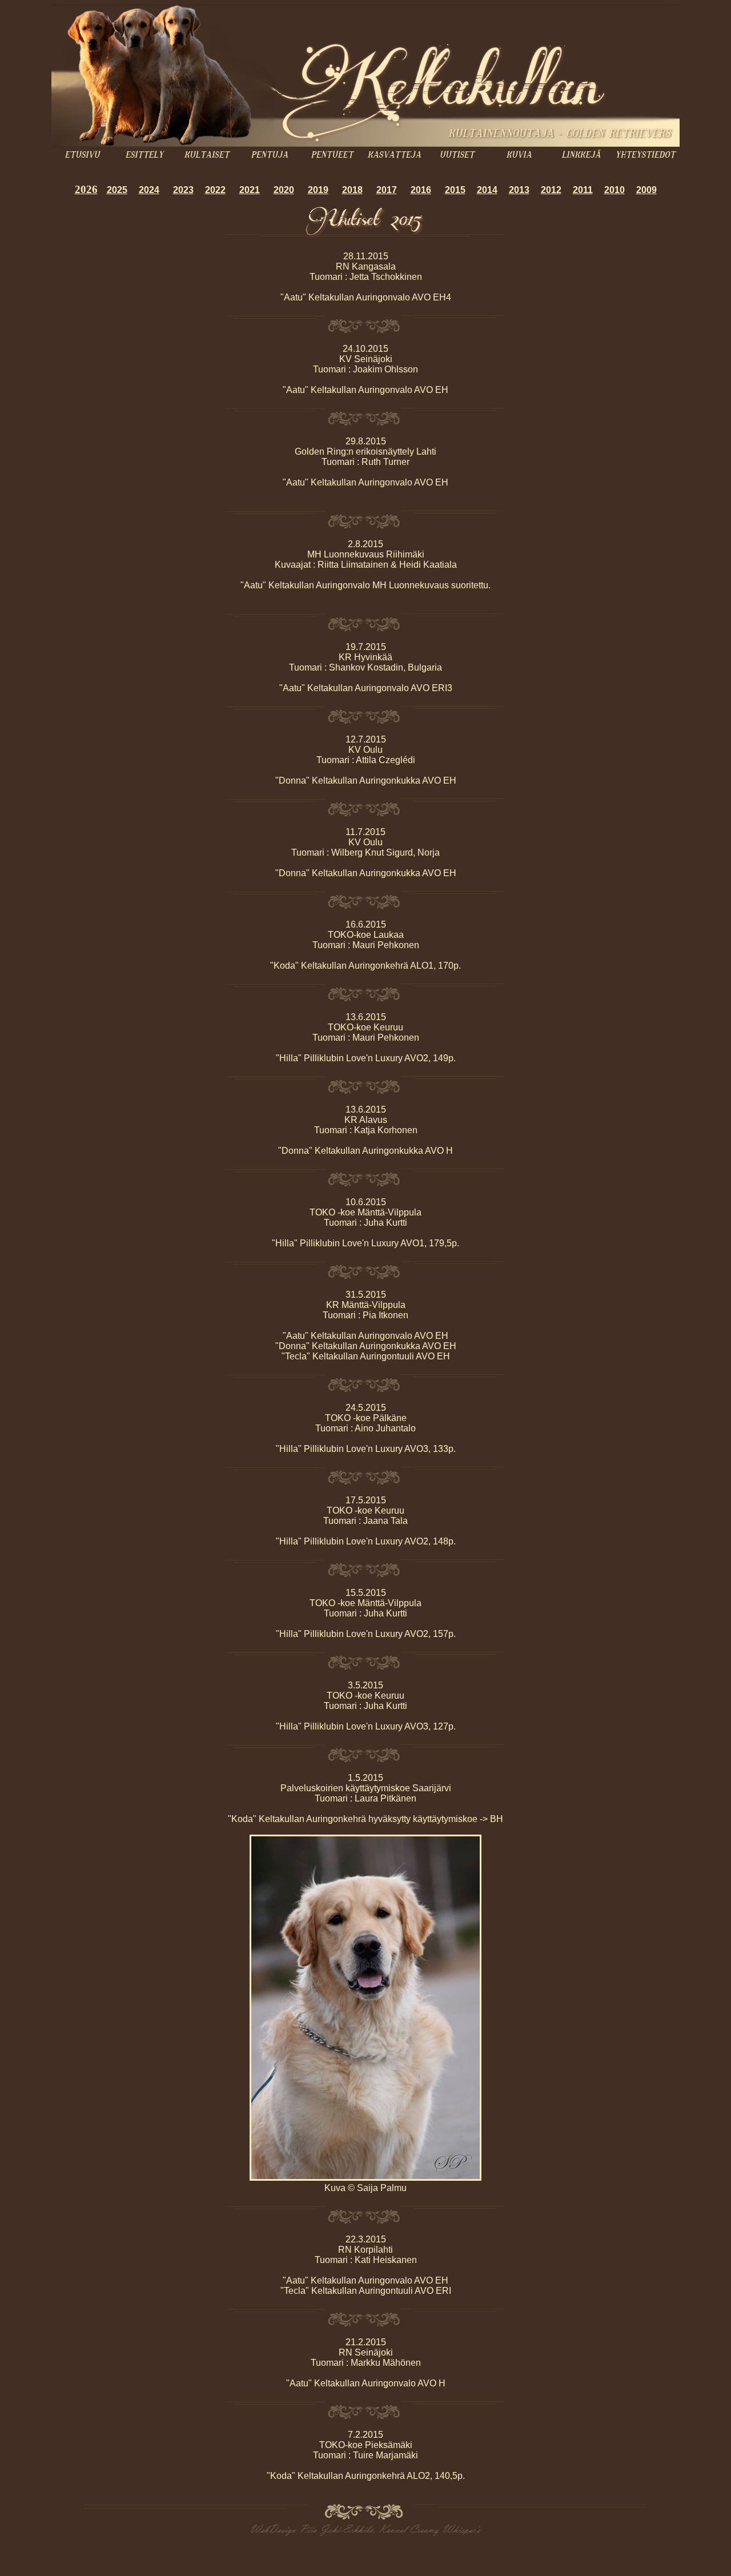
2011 (583, 190)
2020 (284, 190)
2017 (387, 190)
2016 (421, 190)
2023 (183, 190)
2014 (487, 190)
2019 (318, 190)
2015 (455, 190)
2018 (352, 190)
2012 (551, 190)
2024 (149, 190)
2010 (614, 190)
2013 (519, 190)
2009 (646, 190)
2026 (86, 189)
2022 (215, 190)
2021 (250, 190)
